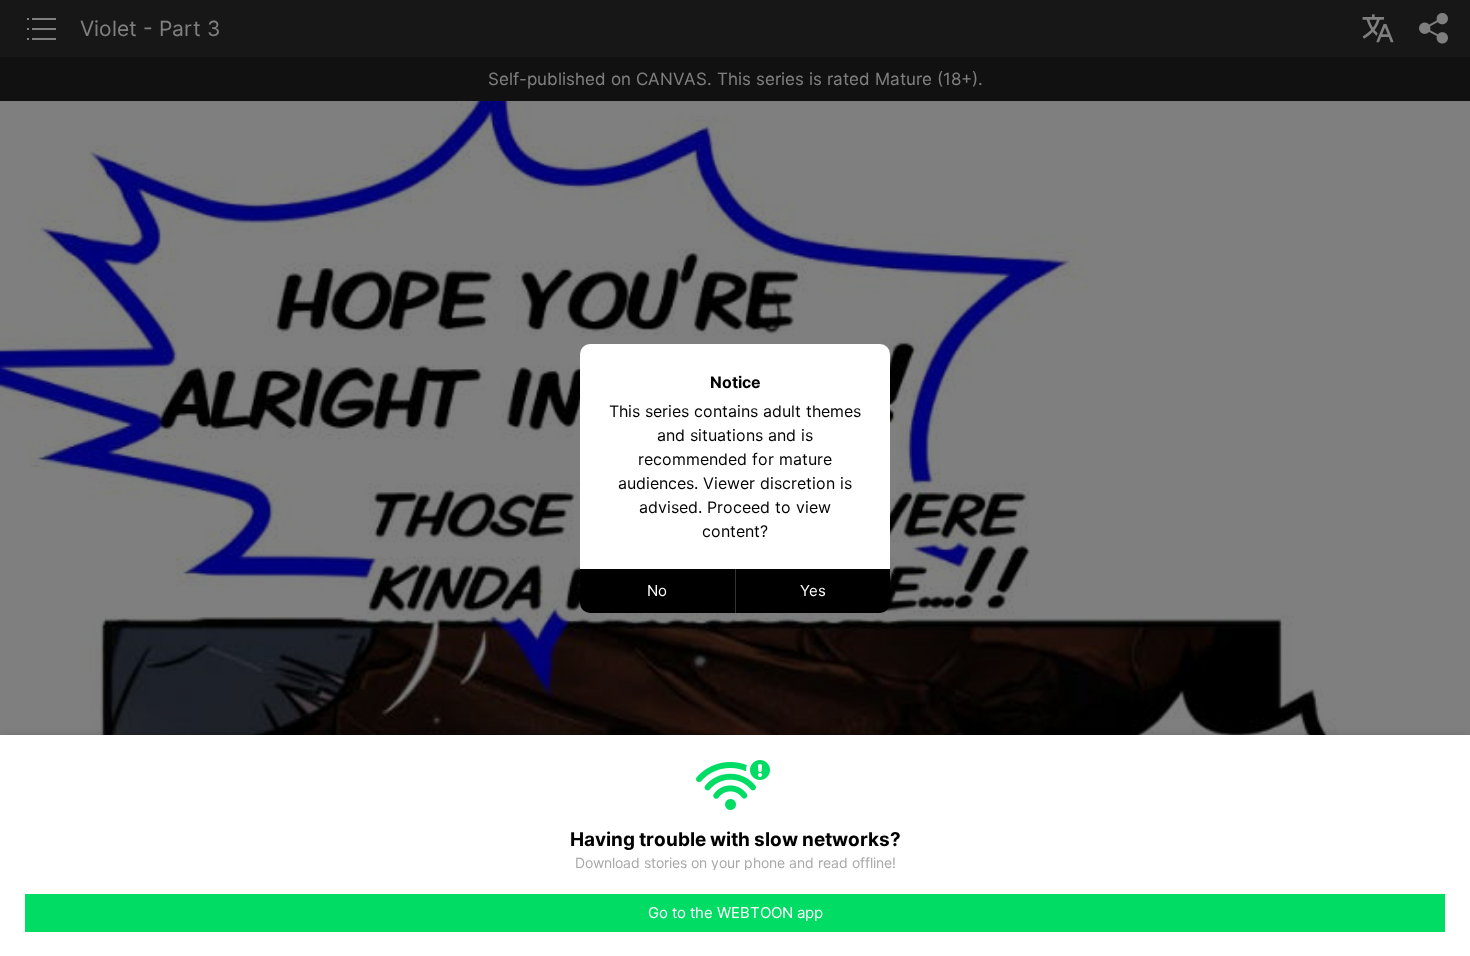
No (657, 590)
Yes (813, 590)
